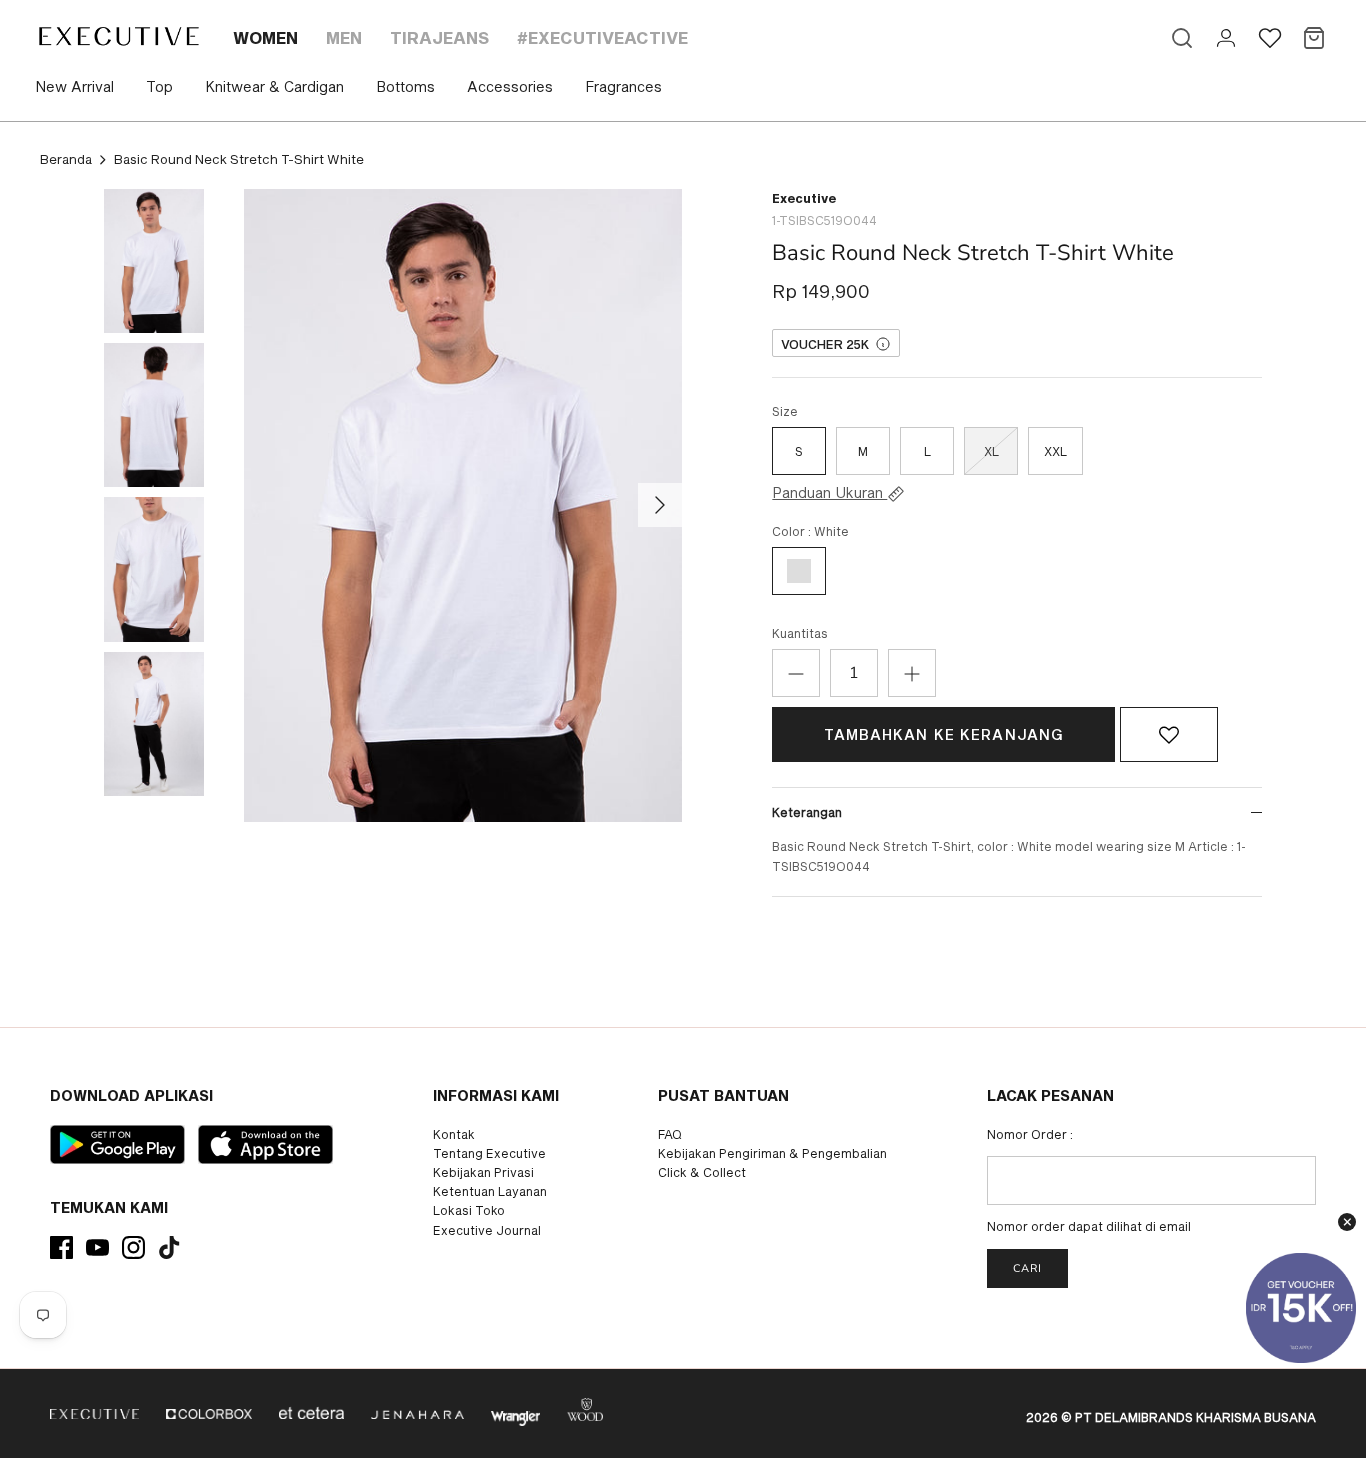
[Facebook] (61, 1247)
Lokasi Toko (469, 1210)
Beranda (66, 159)
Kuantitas (800, 633)
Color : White (810, 531)
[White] (799, 571)
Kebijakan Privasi (483, 1172)
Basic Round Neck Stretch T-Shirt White (239, 159)
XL (991, 451)
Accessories (510, 86)
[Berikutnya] (660, 505)
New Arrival (74, 86)
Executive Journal (487, 1230)
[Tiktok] (169, 1247)
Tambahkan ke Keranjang (944, 734)
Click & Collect (702, 1172)
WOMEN (265, 37)
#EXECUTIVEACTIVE (602, 37)
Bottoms (405, 86)
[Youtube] (97, 1247)
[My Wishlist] (1270, 38)
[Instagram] (133, 1247)
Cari (1027, 1268)
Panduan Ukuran (829, 493)
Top (159, 86)
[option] (463, 506)
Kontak (454, 1134)
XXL (1055, 451)
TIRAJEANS (439, 37)
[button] (1169, 735)
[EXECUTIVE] (117, 36)
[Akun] (1226, 38)
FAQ (670, 1134)
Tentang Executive (489, 1153)
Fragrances (623, 86)
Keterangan (807, 812)
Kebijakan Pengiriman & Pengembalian (772, 1153)
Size (785, 411)
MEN (344, 37)
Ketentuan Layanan (490, 1191)
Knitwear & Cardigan (274, 86)
